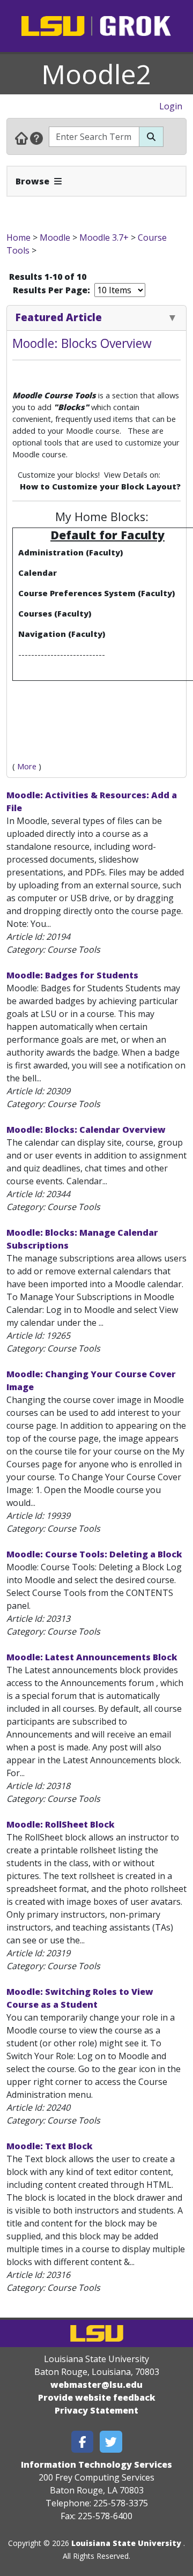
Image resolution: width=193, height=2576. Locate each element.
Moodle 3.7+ (104, 237)
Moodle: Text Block (50, 2146)
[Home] (21, 138)
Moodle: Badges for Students (72, 975)
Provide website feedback (97, 2397)
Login (171, 106)
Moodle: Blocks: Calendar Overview (86, 1130)
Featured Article (59, 317)
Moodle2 (96, 74)
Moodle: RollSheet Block (61, 1824)
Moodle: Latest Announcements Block (92, 1657)
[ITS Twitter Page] (111, 2442)
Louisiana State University (126, 2543)
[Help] (36, 138)
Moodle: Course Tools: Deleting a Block (94, 1554)
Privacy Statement (96, 2410)
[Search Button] (151, 137)
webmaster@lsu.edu (96, 2385)
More (27, 766)
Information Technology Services (96, 2464)
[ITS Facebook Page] (83, 2442)
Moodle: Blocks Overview (82, 343)
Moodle (55, 237)
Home (18, 237)
